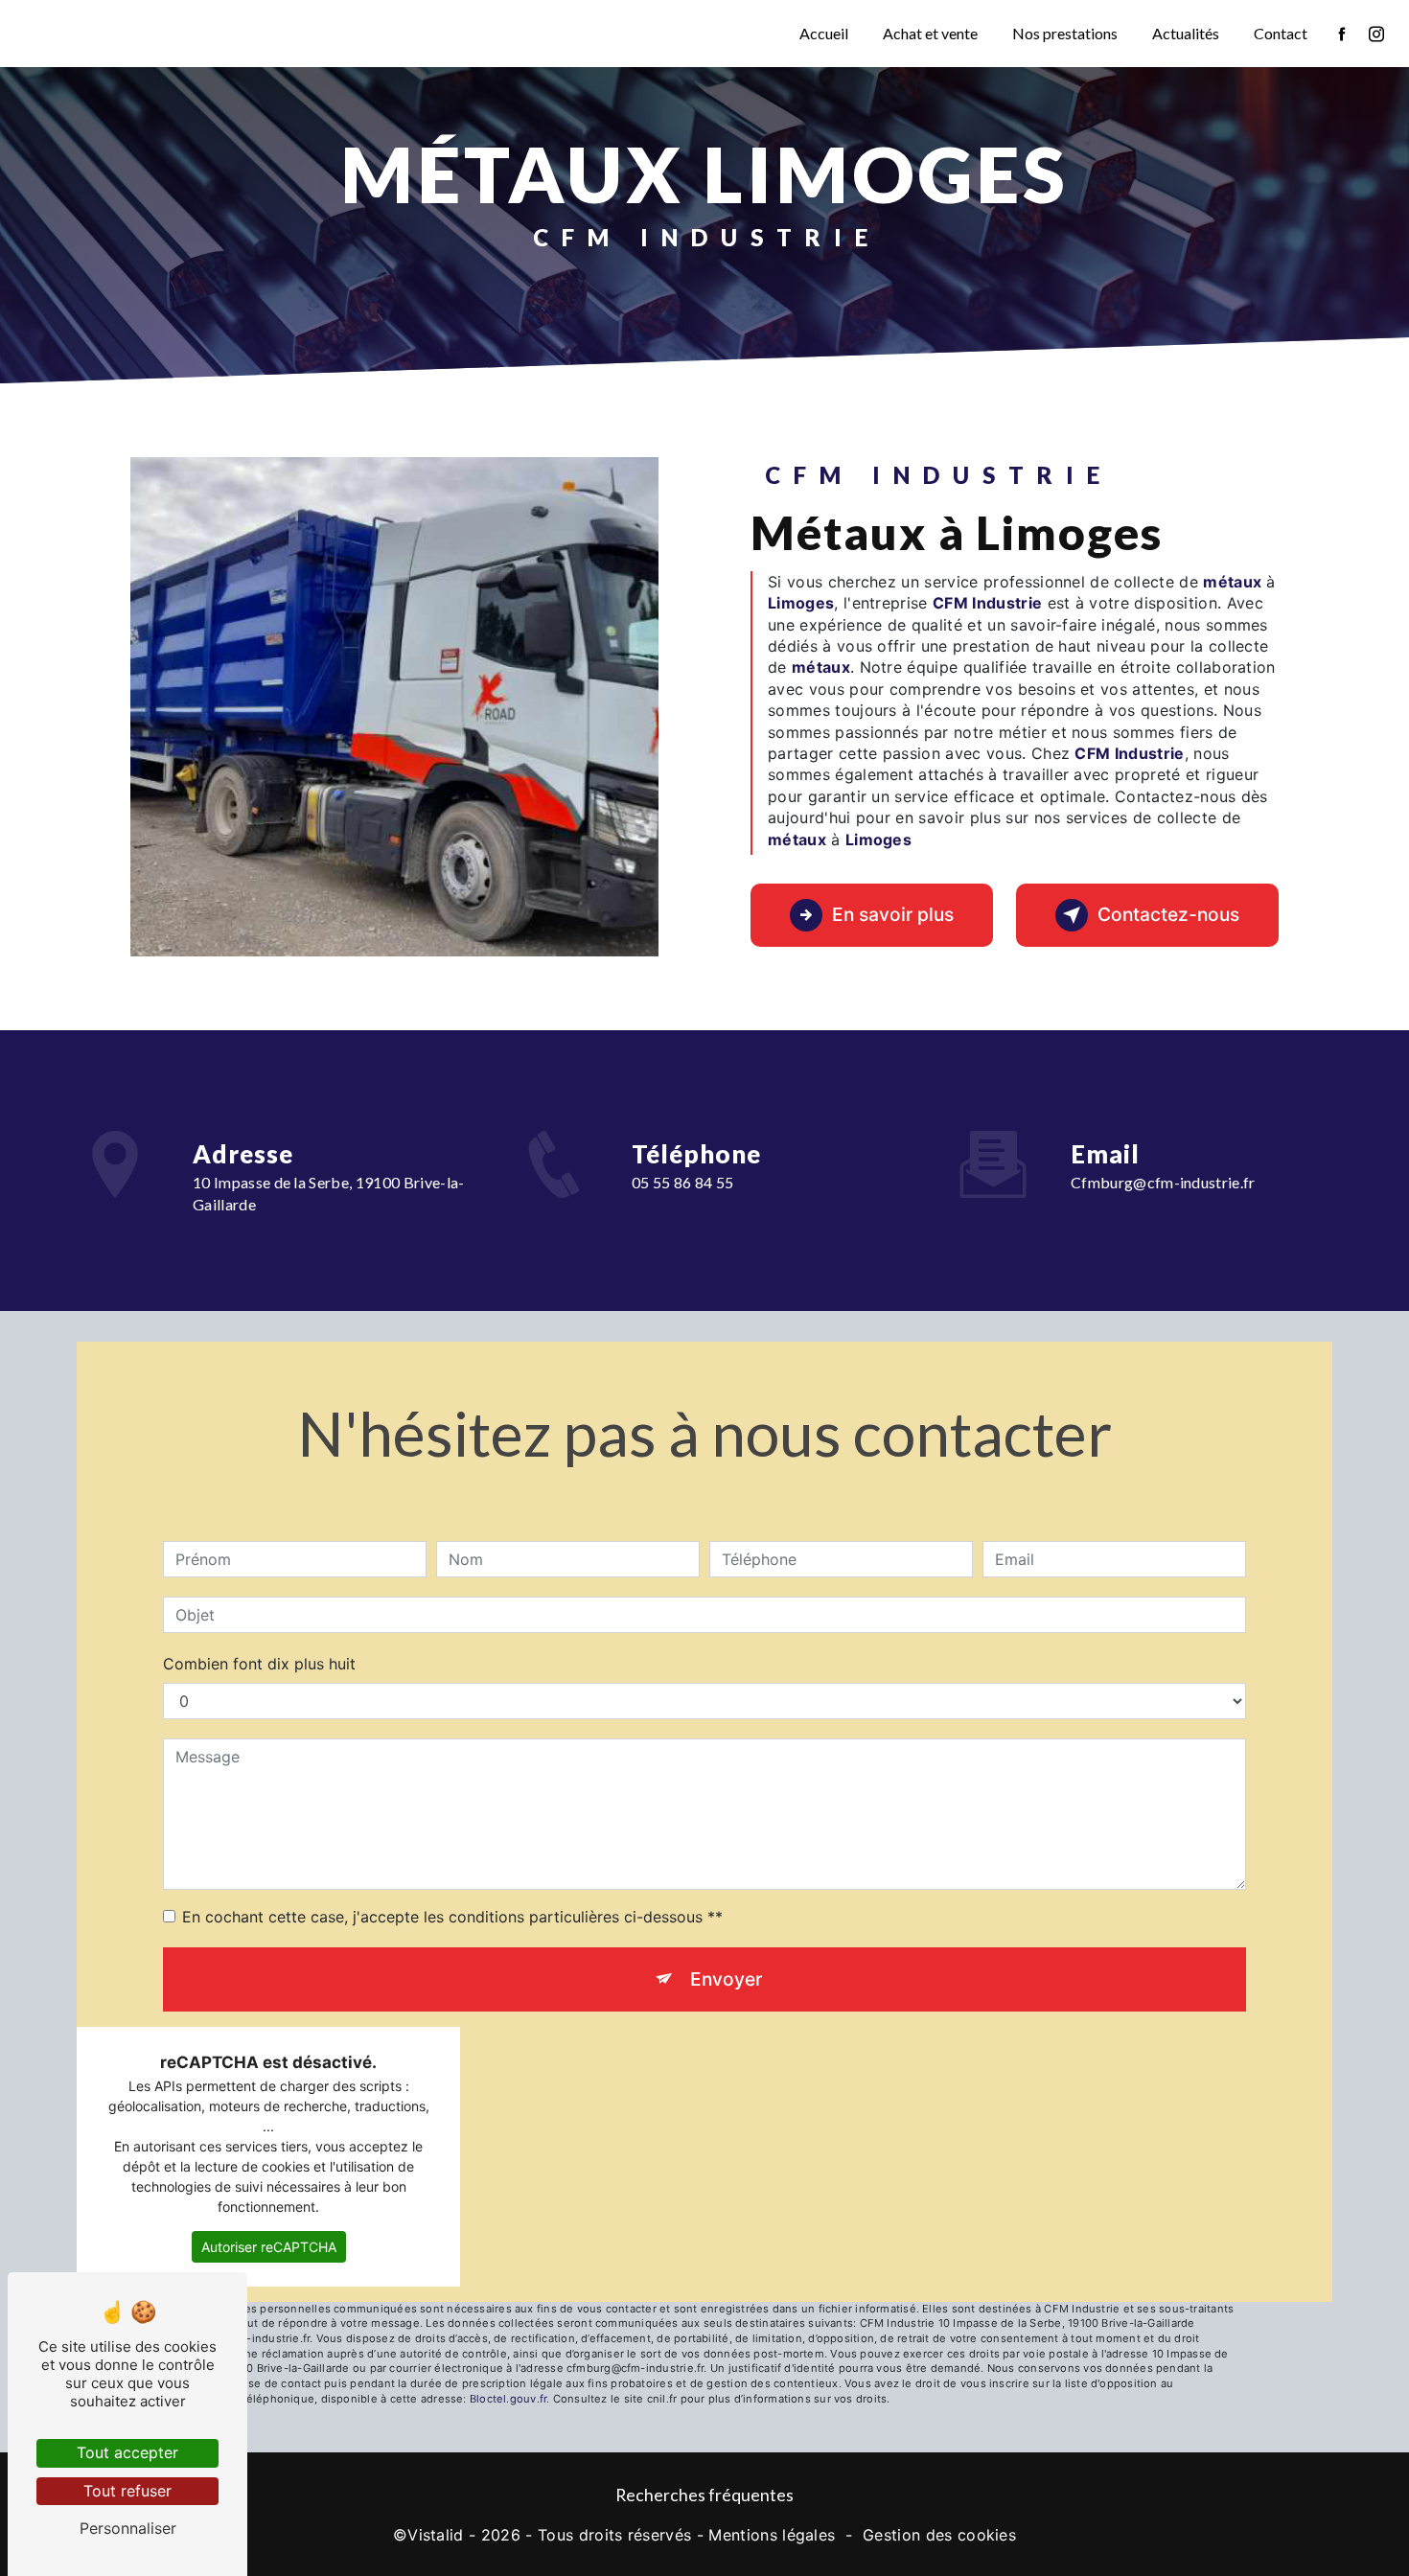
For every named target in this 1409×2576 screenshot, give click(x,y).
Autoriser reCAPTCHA (269, 2247)
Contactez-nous (1168, 914)
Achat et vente (930, 33)
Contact (1281, 33)
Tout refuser (127, 2491)
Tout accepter (127, 2452)
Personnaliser (128, 2528)
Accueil (824, 33)
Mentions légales (772, 2535)
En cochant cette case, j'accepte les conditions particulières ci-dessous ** (452, 1917)
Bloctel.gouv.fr (508, 2399)
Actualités (1186, 33)
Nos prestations (1065, 33)
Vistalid (436, 2535)
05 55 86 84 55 (683, 1182)
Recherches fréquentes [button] (704, 2495)
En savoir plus (893, 914)
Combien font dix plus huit (259, 1664)
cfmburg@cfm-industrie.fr (1163, 1182)
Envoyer (726, 1979)
